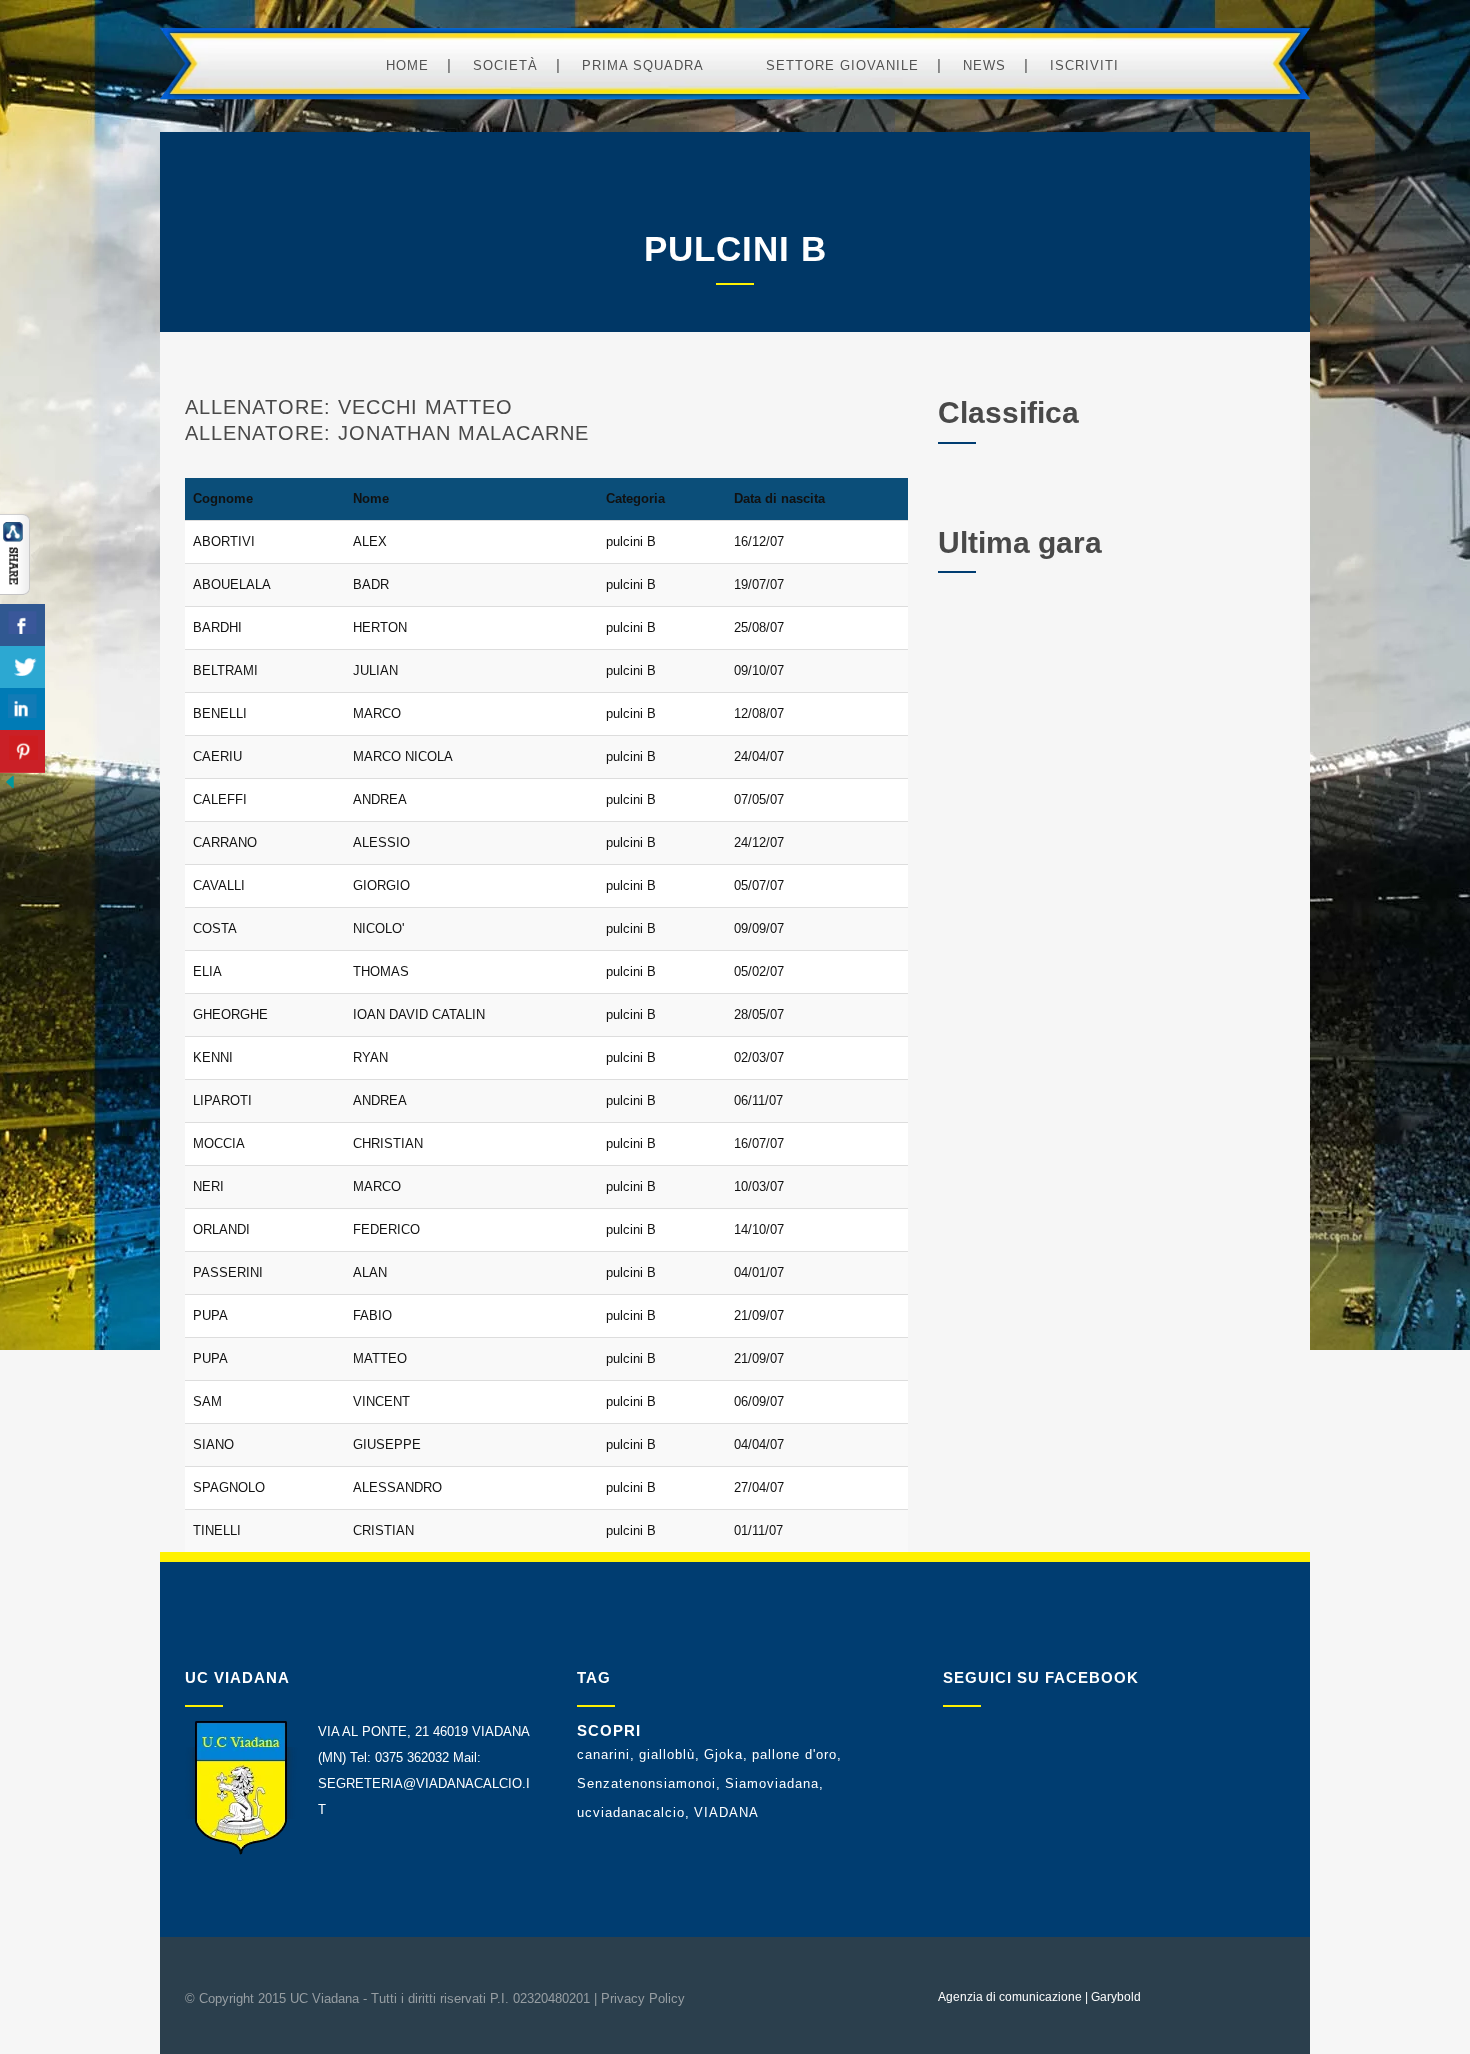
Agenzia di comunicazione (1010, 1997)
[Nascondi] (10, 787)
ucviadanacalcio (631, 1812)
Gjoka (723, 1754)
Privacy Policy (643, 1998)
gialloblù (667, 1754)
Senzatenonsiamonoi (646, 1783)
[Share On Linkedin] (22, 709)
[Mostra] (15, 590)
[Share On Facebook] (22, 625)
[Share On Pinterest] (22, 751)
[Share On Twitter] (22, 667)
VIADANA (726, 1812)
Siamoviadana (772, 1783)
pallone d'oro (794, 1754)
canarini (603, 1754)
